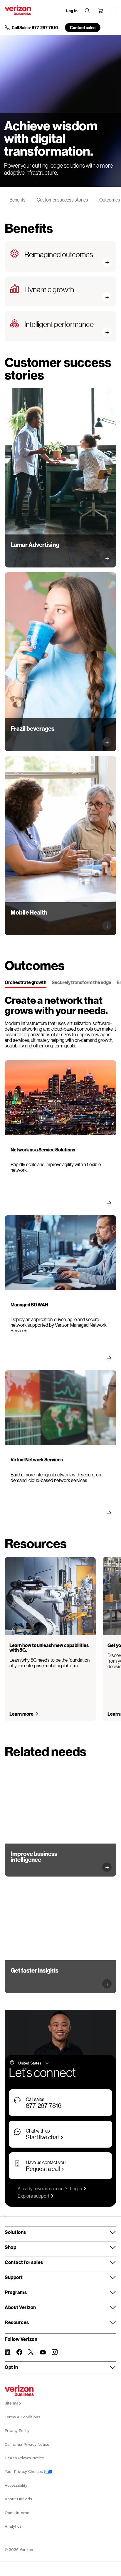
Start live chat (42, 2137)
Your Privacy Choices (24, 2472)
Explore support (33, 2196)
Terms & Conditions (22, 2417)
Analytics (13, 2526)
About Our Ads (18, 2499)
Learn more (26, 553)
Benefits (17, 200)
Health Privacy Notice (24, 2458)
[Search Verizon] (88, 11)
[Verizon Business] (18, 10)
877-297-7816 (44, 2105)
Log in (76, 2188)
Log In (72, 11)
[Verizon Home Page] (19, 2391)
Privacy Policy (17, 2431)
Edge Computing (27, 1983)
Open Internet (18, 2513)
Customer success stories (62, 200)
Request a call (43, 2169)
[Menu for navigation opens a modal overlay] (113, 11)
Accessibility (16, 2485)
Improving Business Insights (39, 1867)
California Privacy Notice (27, 2444)
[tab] (26, 983)
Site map (13, 2403)
